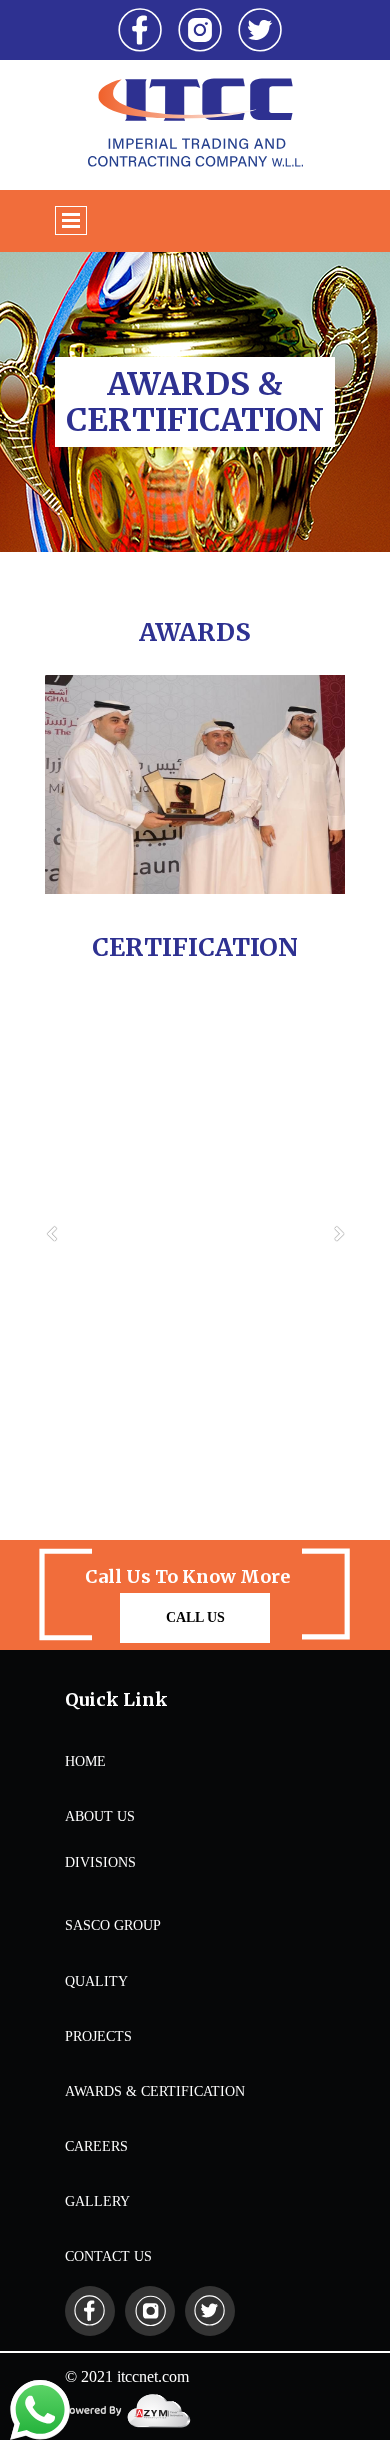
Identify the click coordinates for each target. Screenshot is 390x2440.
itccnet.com (153, 2376)
